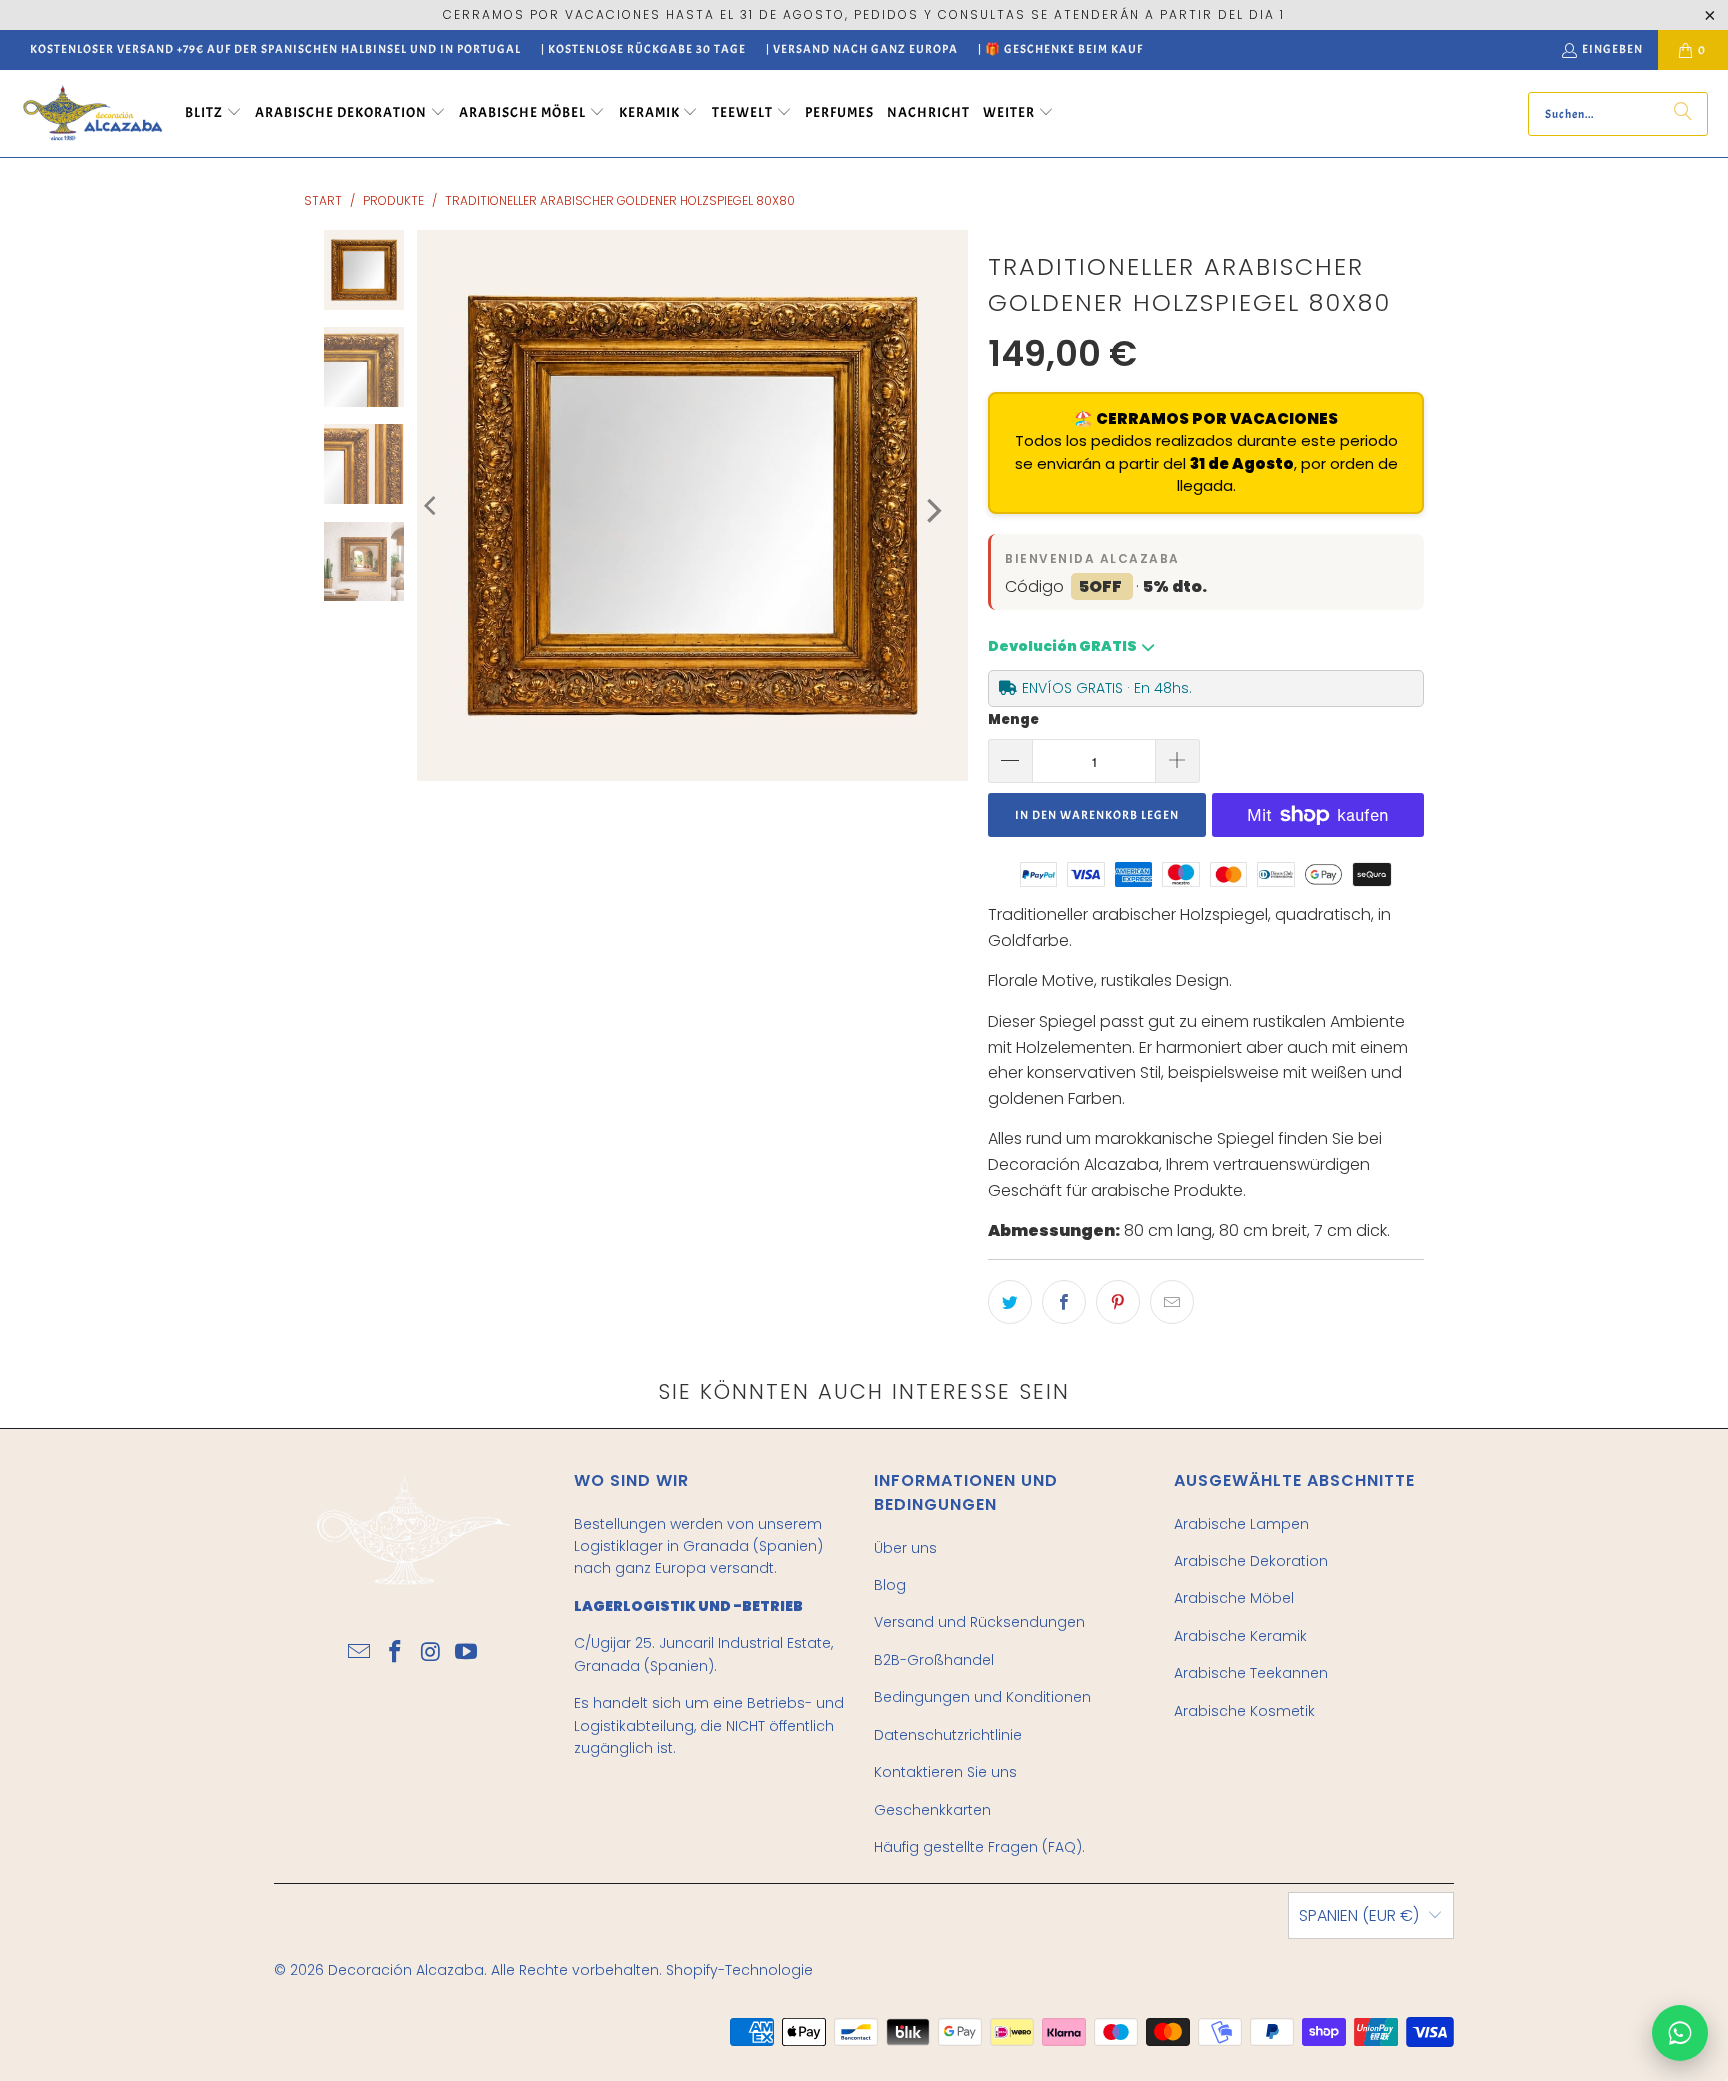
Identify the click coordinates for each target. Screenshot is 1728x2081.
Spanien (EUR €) (1359, 1915)
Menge (1013, 719)
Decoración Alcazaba (406, 1970)
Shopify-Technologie (739, 1970)
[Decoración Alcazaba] (92, 113)
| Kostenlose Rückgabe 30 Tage (643, 49)
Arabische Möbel (1234, 1598)
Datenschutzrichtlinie (948, 1735)
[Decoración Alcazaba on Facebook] (395, 1653)
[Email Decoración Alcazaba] (360, 1653)
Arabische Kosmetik (1244, 1711)
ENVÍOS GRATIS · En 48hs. (1107, 688)
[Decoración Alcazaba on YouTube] (467, 1653)
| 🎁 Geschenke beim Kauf (1060, 49)
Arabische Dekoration (1251, 1561)
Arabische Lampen (1241, 1524)
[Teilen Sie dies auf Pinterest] (1118, 1302)
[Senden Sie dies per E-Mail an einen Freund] (1172, 1302)
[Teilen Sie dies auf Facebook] (1064, 1302)
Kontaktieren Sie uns (945, 1772)
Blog (890, 1585)
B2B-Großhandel (934, 1660)
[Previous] (432, 505)
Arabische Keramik (1240, 1636)
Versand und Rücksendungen (979, 1622)
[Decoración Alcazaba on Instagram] (431, 1653)
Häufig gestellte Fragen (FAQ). (979, 1847)
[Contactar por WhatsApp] (1680, 2033)
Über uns (905, 1548)
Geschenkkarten (932, 1810)
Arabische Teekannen (1251, 1673)
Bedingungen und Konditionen (982, 1697)
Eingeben (1612, 49)
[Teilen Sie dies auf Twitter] (1010, 1302)
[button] (213, 114)
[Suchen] (1683, 114)
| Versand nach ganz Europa (862, 49)
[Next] (932, 510)
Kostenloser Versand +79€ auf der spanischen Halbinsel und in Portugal (275, 49)
